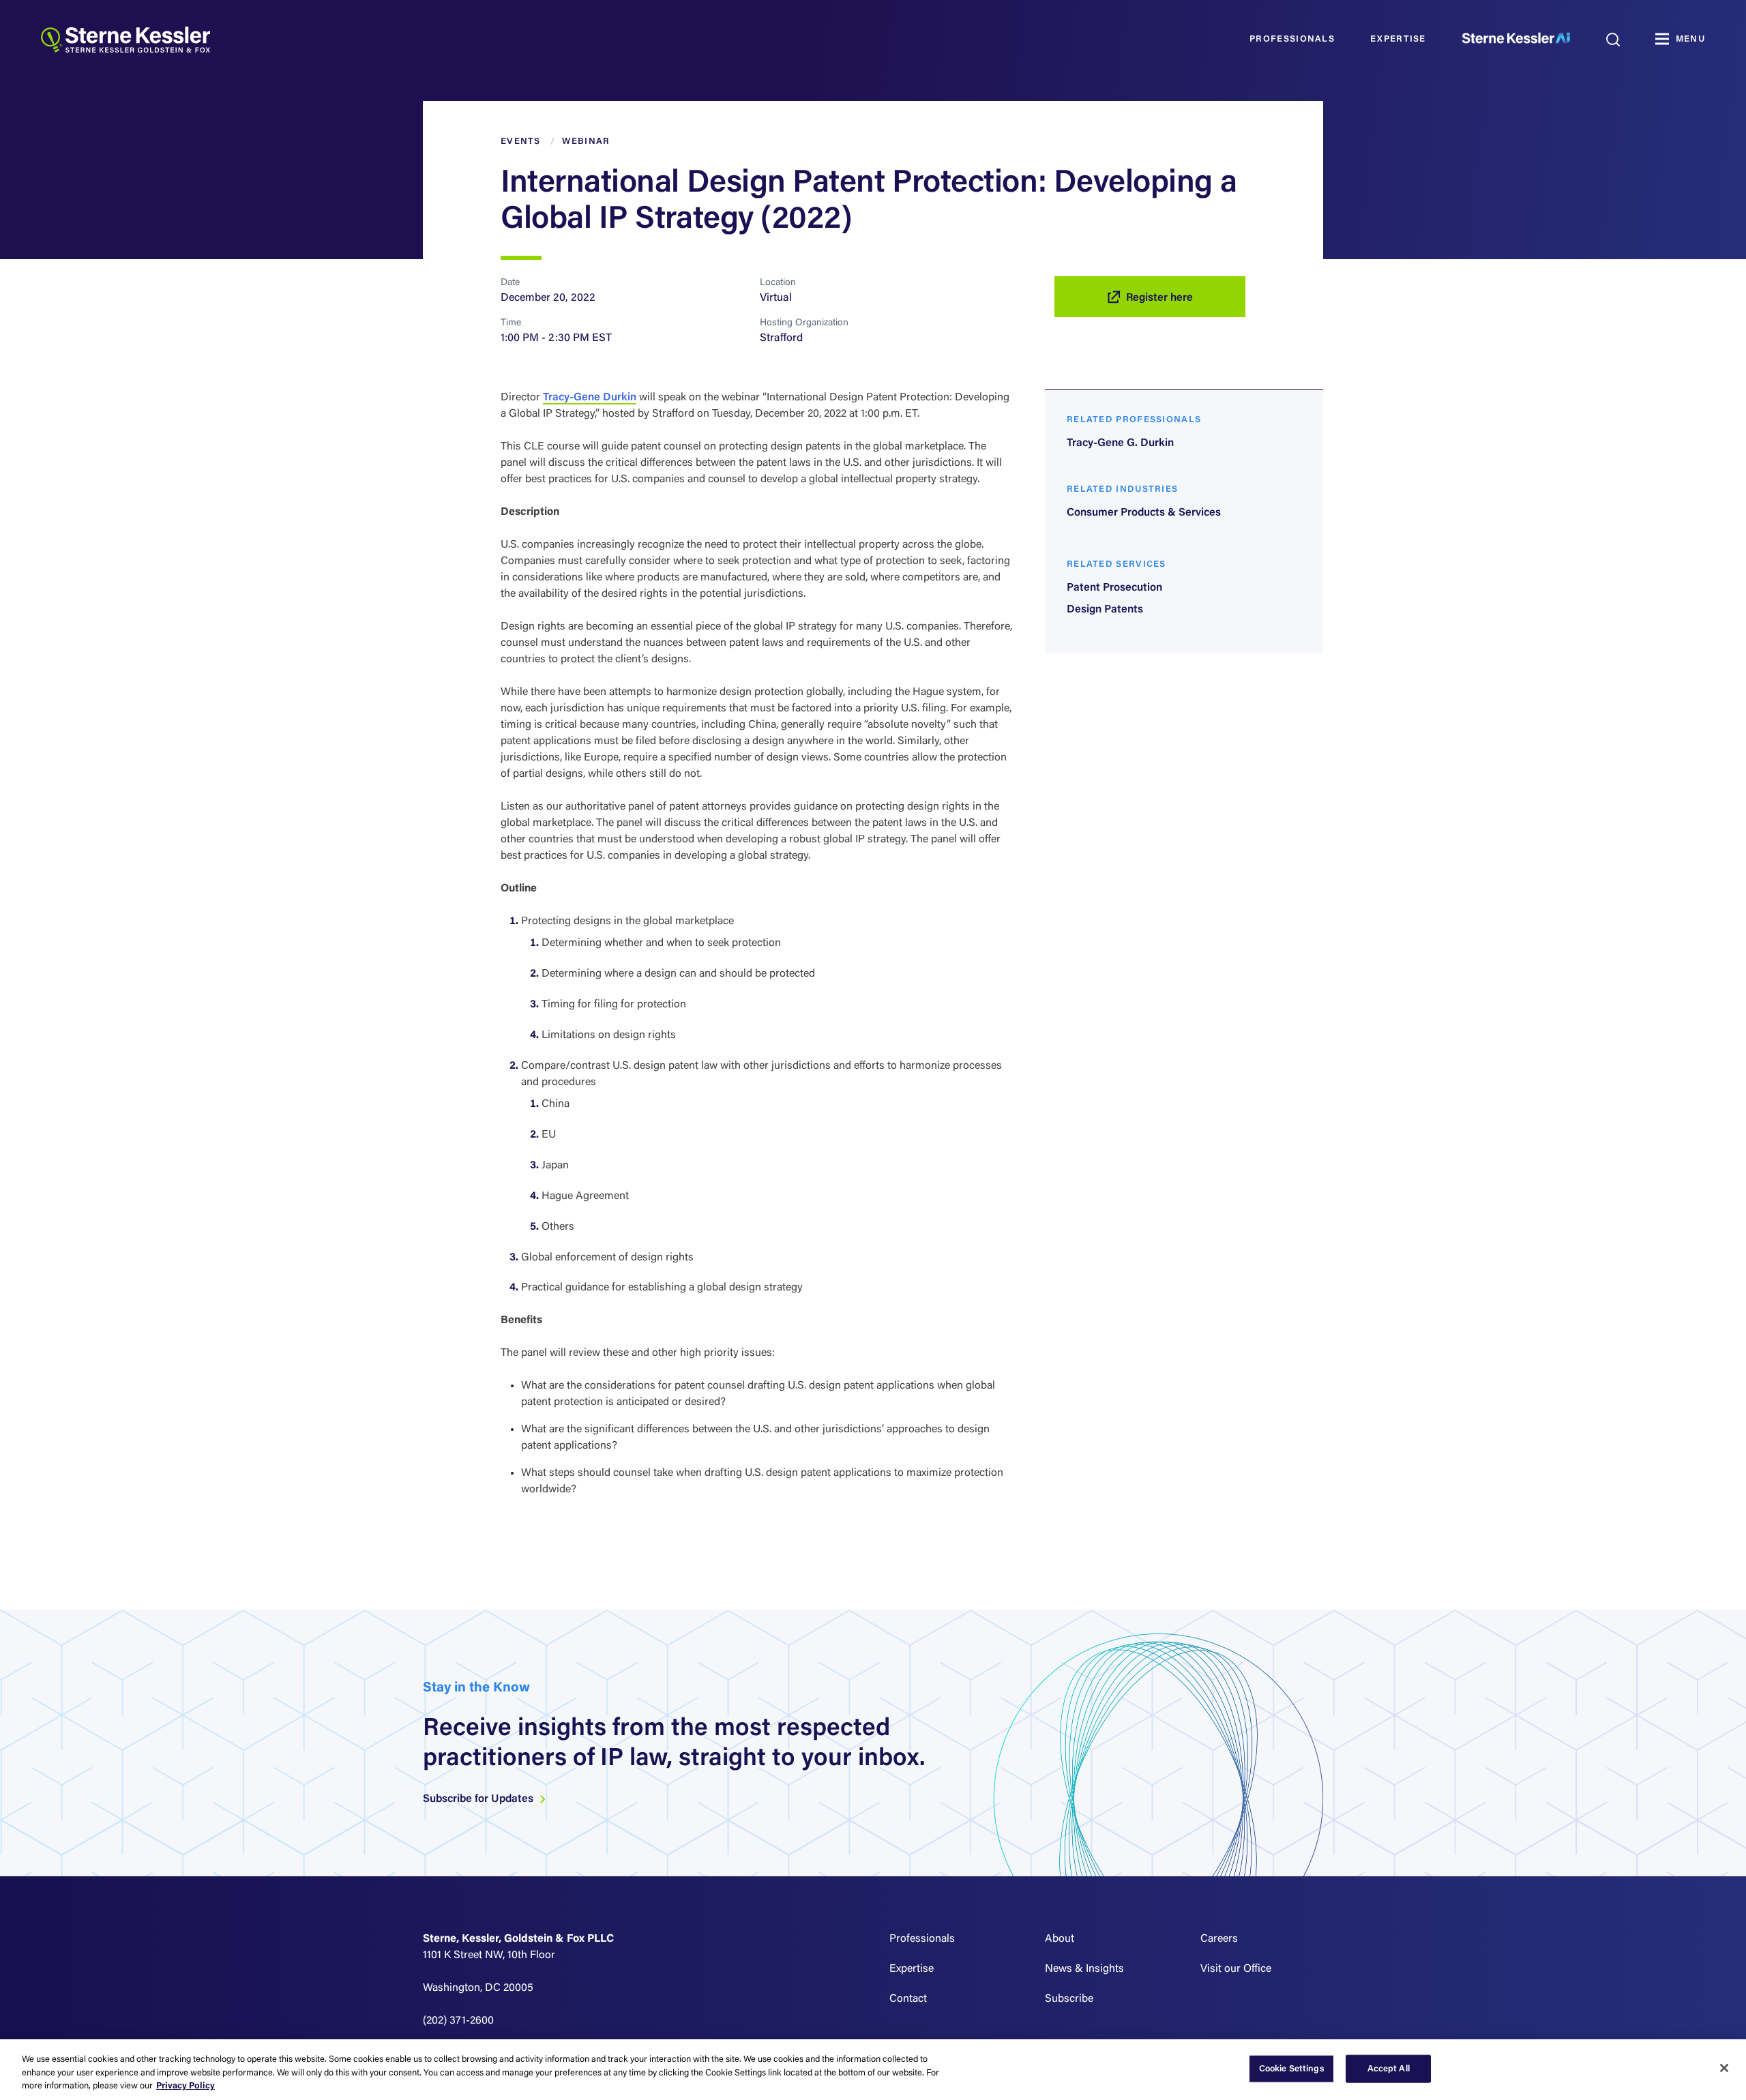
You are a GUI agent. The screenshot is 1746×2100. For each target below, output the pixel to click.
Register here (1159, 298)
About (1060, 1939)
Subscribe (1069, 1999)
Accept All (1389, 2068)
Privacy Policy (186, 2086)
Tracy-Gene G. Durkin (1120, 443)
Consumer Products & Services (1144, 513)
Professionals (1292, 39)
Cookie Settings (1292, 2068)
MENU (1690, 39)
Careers (1219, 1939)
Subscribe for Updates (479, 1799)
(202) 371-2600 (458, 2021)
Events (521, 142)
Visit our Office (1236, 1969)
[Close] (1724, 2068)
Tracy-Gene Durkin (590, 398)
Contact (908, 1999)
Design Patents (1105, 610)
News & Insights (1084, 1969)
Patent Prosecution (1114, 588)
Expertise (1398, 39)
